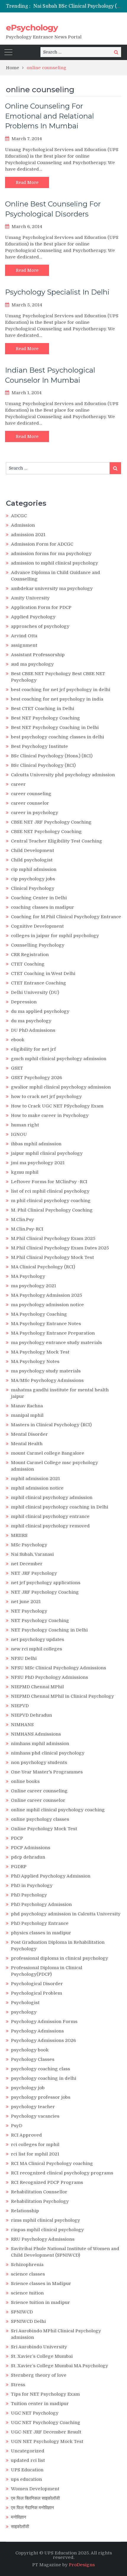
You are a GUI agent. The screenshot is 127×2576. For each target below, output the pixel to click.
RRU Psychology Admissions (43, 2239)
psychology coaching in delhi (44, 2078)
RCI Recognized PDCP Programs (47, 2182)
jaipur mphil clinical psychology (47, 1153)
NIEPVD (20, 1706)
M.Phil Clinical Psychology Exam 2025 (53, 1238)
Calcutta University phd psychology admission (63, 775)
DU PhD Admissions (33, 1030)
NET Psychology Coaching (40, 1621)
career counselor (30, 803)
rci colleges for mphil (35, 2145)
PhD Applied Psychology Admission (51, 1876)
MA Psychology (28, 1276)
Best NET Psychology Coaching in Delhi (55, 727)
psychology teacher (33, 2107)
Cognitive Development (37, 926)
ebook (18, 1040)
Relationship (25, 2211)
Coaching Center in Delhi (39, 898)
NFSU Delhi (24, 1658)
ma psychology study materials (46, 1371)
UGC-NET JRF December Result (46, 2432)
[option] (77, 6)
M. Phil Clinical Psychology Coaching (52, 1210)
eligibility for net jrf (33, 1049)
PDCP (17, 1838)
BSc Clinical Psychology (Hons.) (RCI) (52, 756)
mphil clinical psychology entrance (50, 1516)
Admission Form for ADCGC (42, 544)
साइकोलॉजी (20, 2527)
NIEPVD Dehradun (31, 1715)
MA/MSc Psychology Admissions (47, 1380)
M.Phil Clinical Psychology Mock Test (52, 1257)
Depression (24, 1002)
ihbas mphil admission (36, 1144)
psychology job (28, 2088)
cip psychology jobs (33, 879)
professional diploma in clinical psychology (60, 1958)
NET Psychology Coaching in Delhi (49, 1630)
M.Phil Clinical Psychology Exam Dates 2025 (60, 1248)
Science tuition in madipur (40, 2302)
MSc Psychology (29, 1545)
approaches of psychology (40, 626)
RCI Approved (26, 2135)
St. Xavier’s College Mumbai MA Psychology (60, 2366)
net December (27, 1564)
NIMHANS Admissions (36, 1734)
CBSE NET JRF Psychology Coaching (51, 822)
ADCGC (19, 516)
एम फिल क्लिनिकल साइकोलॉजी (35, 2498)
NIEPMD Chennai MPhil (37, 1687)
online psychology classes (40, 1819)
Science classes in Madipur (41, 2284)
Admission (23, 525)
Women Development (35, 2489)
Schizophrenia (27, 2265)
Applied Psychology (33, 617)
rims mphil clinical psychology (45, 2220)
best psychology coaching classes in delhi (57, 737)
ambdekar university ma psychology (52, 588)
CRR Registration (30, 955)
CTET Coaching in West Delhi (43, 974)
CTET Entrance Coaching (39, 983)
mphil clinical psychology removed (50, 1526)
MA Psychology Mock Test (40, 1352)
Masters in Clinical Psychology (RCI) (51, 1425)
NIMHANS (22, 1725)
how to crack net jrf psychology (46, 1097)
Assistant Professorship (38, 655)
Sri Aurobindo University (39, 2347)
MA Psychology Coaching (39, 1314)
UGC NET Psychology (35, 2413)
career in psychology (35, 813)
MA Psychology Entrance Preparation (53, 1333)
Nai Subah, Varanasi (32, 1554)
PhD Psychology (29, 1895)
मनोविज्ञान (19, 2517)
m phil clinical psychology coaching (51, 1201)
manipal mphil (27, 1415)
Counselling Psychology (38, 945)
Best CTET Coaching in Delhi (43, 709)
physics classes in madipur (41, 1933)
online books (25, 1781)
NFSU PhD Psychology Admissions (49, 1677)
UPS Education (27, 2470)
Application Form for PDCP (41, 607)
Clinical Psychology (33, 888)
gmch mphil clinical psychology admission (59, 1059)
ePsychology (32, 28)
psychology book (30, 2050)
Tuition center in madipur (40, 2404)
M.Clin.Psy (22, 1220)
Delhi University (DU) (35, 992)
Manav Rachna (27, 1406)
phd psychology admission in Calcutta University (66, 1914)
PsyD (17, 2126)
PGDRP (19, 1867)
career (18, 784)
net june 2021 (26, 1602)
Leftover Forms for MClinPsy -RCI (49, 1182)
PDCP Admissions (31, 1848)
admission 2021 (28, 535)
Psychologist (25, 2003)
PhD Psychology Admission (41, 1904)
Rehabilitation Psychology (40, 2201)
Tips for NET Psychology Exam (45, 2394)
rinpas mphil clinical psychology (47, 2230)
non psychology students (39, 1762)
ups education (26, 2479)
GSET (17, 1068)
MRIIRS (19, 1535)
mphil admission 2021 (35, 1479)
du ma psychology (31, 1021)
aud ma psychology (32, 664)
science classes (28, 2274)
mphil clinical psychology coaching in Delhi (60, 1507)
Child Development (32, 850)
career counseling (31, 794)
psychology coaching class (40, 2069)
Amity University (30, 598)
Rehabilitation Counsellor (39, 2192)
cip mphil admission (34, 869)
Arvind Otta (24, 636)
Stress (18, 2385)
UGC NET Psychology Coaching (46, 2423)
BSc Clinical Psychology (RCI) (43, 765)
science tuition (27, 2293)
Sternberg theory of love (39, 2375)
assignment (24, 645)
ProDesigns (82, 2565)
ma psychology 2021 (34, 1286)
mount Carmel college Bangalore (48, 1453)
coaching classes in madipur (43, 907)
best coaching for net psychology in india (57, 699)
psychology (24, 2012)
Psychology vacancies (35, 2116)
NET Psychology (29, 1611)
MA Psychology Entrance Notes (46, 1324)
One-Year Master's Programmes (47, 1772)
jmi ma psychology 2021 (38, 1163)
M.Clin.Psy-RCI (27, 1229)
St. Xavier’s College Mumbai (42, 2356)
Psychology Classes (33, 2059)
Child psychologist (32, 860)
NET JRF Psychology (34, 1573)
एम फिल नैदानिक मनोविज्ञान (32, 2508)
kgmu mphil (25, 1172)
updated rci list (28, 2460)
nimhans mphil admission (40, 1744)
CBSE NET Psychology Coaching (46, 832)
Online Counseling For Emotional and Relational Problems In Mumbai (49, 116)
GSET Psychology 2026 (36, 1078)
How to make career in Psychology (50, 1115)
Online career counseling (39, 1791)
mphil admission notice (37, 1488)
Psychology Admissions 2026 (43, 2040)
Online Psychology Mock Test (44, 1829)
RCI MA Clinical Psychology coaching (52, 2163)
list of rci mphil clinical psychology (50, 1191)
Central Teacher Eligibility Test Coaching (57, 841)
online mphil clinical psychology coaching (58, 1810)
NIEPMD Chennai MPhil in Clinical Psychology (62, 1696)
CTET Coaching (28, 964)
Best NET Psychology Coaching (45, 718)
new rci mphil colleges (36, 1649)
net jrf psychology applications (46, 1583)
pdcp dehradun (28, 1857)
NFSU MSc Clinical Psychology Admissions (58, 1668)
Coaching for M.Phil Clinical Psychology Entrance (66, 917)
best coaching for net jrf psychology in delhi (61, 690)
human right (25, 1125)
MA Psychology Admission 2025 (47, 1295)
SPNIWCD (22, 2312)
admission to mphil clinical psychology (54, 563)
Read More (27, 182)
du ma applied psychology (40, 1011)
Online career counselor (38, 1800)
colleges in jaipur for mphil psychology (55, 936)
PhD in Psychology (32, 1885)
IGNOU (19, 1134)
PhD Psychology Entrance (40, 1923)
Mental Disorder (29, 1434)
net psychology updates (38, 1639)
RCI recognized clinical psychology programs (62, 2173)
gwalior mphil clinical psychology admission (61, 1087)
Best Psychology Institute (39, 746)
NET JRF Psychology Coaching (45, 1592)
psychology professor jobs (41, 2097)
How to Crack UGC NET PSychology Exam (57, 1106)
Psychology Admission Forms (44, 2022)
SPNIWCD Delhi (28, 2321)
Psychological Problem (36, 1993)
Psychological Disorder (37, 1984)
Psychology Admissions (37, 2031)
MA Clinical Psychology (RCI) (43, 1267)
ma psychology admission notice (47, 1305)
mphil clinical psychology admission (52, 1498)
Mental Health (27, 1444)
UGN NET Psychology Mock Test (47, 2441)
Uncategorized (28, 2451)
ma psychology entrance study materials (56, 1343)
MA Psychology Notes (35, 1361)
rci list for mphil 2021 (35, 2154)
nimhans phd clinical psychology (48, 1753)
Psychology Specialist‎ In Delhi (57, 292)
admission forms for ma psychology (51, 554)
